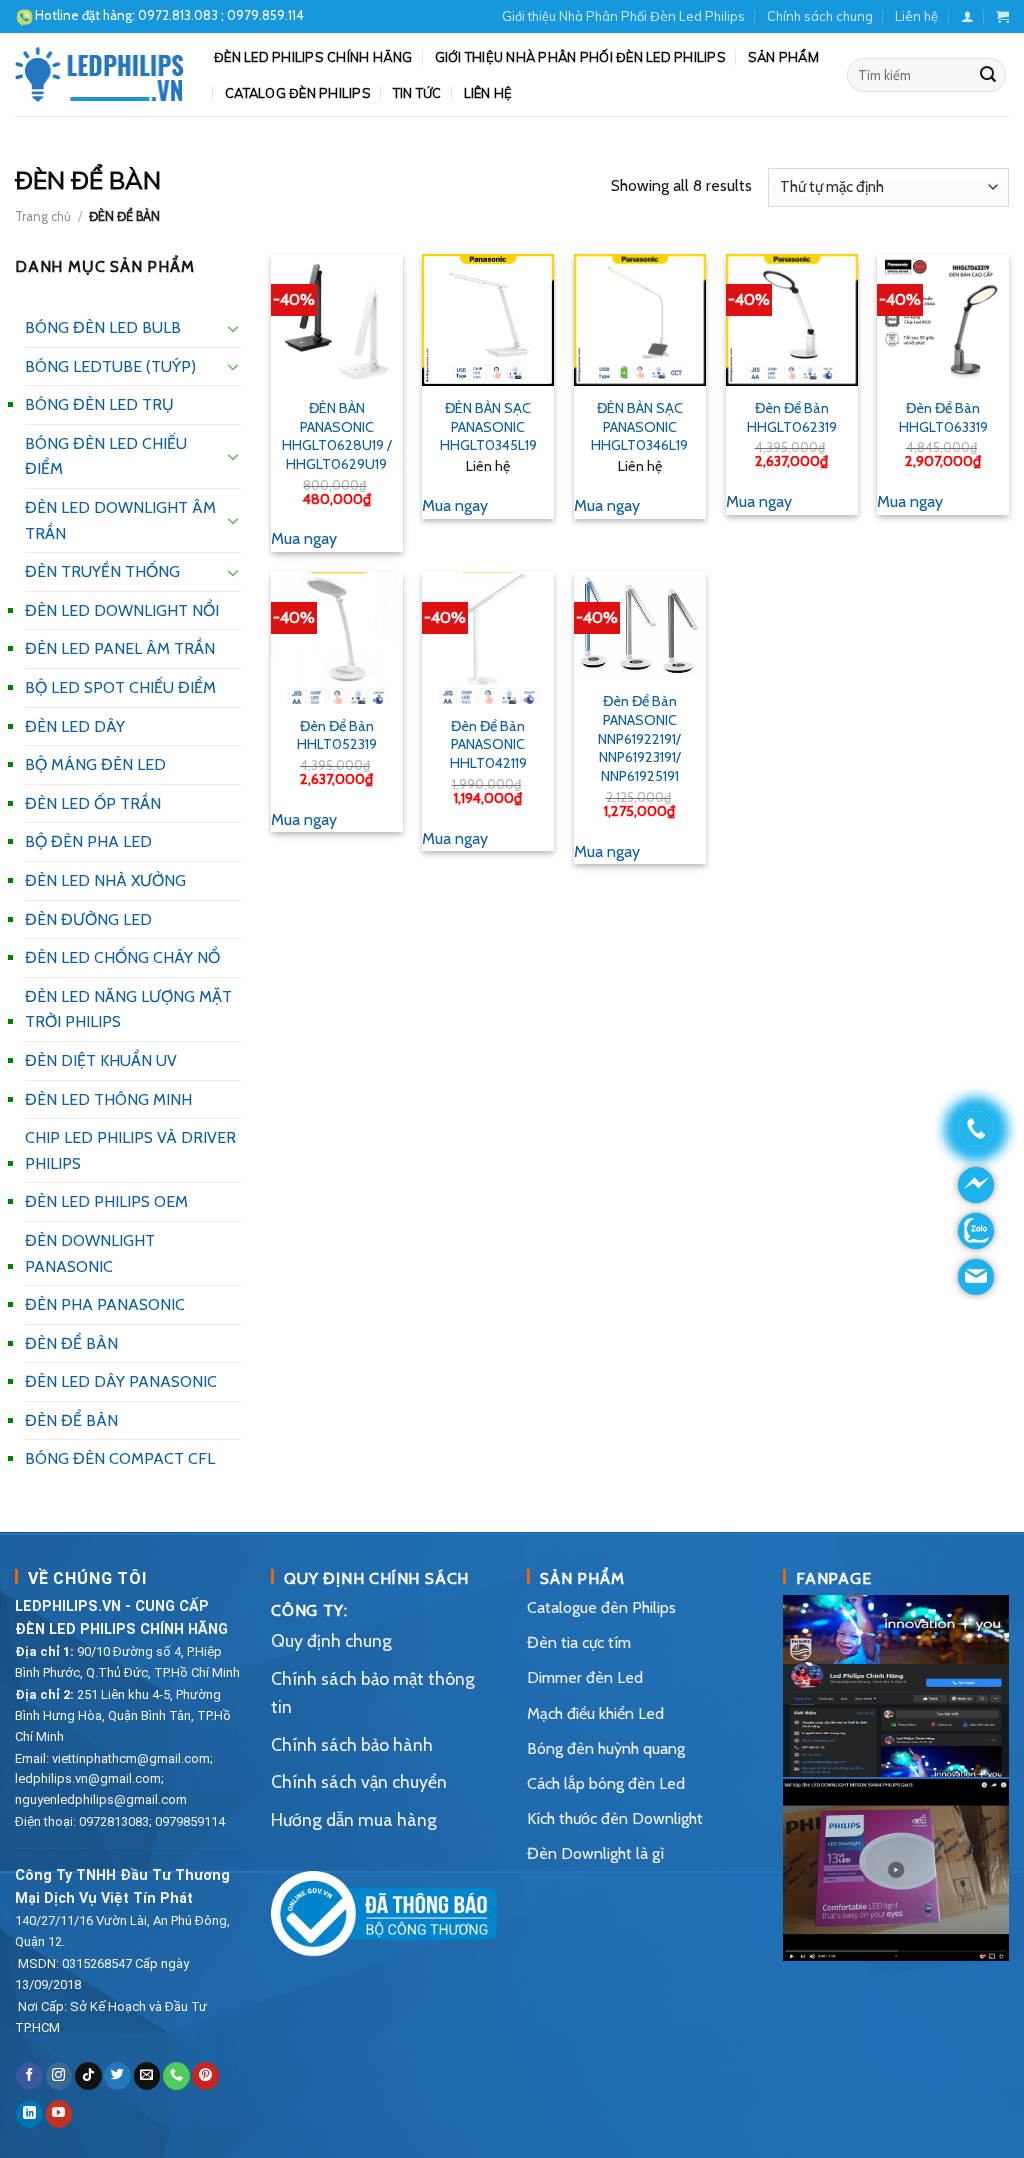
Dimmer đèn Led (585, 1677)
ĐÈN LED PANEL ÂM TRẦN (120, 648)
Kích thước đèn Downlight (615, 1818)
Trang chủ (43, 216)
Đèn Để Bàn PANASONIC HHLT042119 (488, 744)
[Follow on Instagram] (59, 2076)
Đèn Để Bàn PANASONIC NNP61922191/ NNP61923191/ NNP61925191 (639, 738)
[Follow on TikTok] (88, 2076)
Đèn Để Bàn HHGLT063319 (943, 417)
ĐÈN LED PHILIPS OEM (106, 1201)
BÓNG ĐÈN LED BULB (103, 327)
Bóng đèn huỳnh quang (606, 1748)
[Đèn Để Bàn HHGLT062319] (792, 320)
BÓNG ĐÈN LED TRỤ (99, 404)
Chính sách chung (820, 16)
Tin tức (417, 93)
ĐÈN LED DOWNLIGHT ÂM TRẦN (120, 520)
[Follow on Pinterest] (205, 2076)
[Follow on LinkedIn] (29, 2114)
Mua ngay (304, 538)
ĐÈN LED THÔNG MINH (108, 1099)
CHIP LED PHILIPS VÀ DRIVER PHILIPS (130, 1150)
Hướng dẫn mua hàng (354, 1819)
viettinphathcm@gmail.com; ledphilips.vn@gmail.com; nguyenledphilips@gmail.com (114, 1779)
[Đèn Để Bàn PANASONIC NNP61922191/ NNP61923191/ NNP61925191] (640, 626)
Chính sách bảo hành (352, 1744)
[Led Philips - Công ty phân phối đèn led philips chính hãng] (99, 74)
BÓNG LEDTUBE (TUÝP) (110, 366)
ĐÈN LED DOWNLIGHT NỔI (122, 610)
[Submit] (988, 75)
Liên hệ (916, 16)
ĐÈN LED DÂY (75, 726)
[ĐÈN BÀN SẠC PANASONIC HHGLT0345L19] (488, 320)
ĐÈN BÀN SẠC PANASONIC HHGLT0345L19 (488, 426)
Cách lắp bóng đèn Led (606, 1783)
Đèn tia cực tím (579, 1642)
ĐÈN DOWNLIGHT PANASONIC (90, 1253)
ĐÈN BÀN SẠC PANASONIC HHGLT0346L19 (639, 426)
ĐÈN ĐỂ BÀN (71, 1343)
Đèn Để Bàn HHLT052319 (337, 735)
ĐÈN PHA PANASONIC (105, 1304)
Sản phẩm (783, 57)
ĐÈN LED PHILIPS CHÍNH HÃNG (313, 57)
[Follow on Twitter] (117, 2076)
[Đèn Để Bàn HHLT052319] (337, 638)
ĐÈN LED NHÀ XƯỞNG (105, 880)
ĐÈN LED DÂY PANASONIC (121, 1381)
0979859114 (190, 1821)
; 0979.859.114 (221, 15)
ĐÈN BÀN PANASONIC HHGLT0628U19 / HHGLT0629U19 (337, 436)
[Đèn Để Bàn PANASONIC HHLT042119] (488, 638)
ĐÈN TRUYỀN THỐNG (102, 571)
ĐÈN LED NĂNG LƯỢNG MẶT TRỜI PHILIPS (128, 1009)
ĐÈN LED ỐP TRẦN (93, 803)
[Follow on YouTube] (59, 2114)
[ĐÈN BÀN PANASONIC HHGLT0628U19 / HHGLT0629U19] (337, 320)
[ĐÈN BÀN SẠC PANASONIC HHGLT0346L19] (640, 320)
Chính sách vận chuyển (359, 1781)
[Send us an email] (147, 2076)
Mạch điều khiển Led (595, 1713)
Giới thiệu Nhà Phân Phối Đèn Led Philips (623, 16)
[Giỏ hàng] (1002, 16)
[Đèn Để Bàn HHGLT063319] (943, 320)
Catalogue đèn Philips (601, 1607)
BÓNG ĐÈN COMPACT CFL (120, 1458)
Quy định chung (331, 1640)
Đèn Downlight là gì (595, 1853)
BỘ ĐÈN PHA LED (88, 841)
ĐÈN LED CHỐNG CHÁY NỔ (122, 957)
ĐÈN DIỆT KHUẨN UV (101, 1060)
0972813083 (114, 1821)
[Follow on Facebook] (29, 2076)
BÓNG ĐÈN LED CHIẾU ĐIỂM (106, 456)
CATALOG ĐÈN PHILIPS (298, 93)
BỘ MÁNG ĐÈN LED (95, 764)
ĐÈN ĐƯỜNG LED (88, 919)
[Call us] (176, 2076)
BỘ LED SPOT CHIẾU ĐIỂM (120, 687)
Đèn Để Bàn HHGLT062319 (792, 417)
